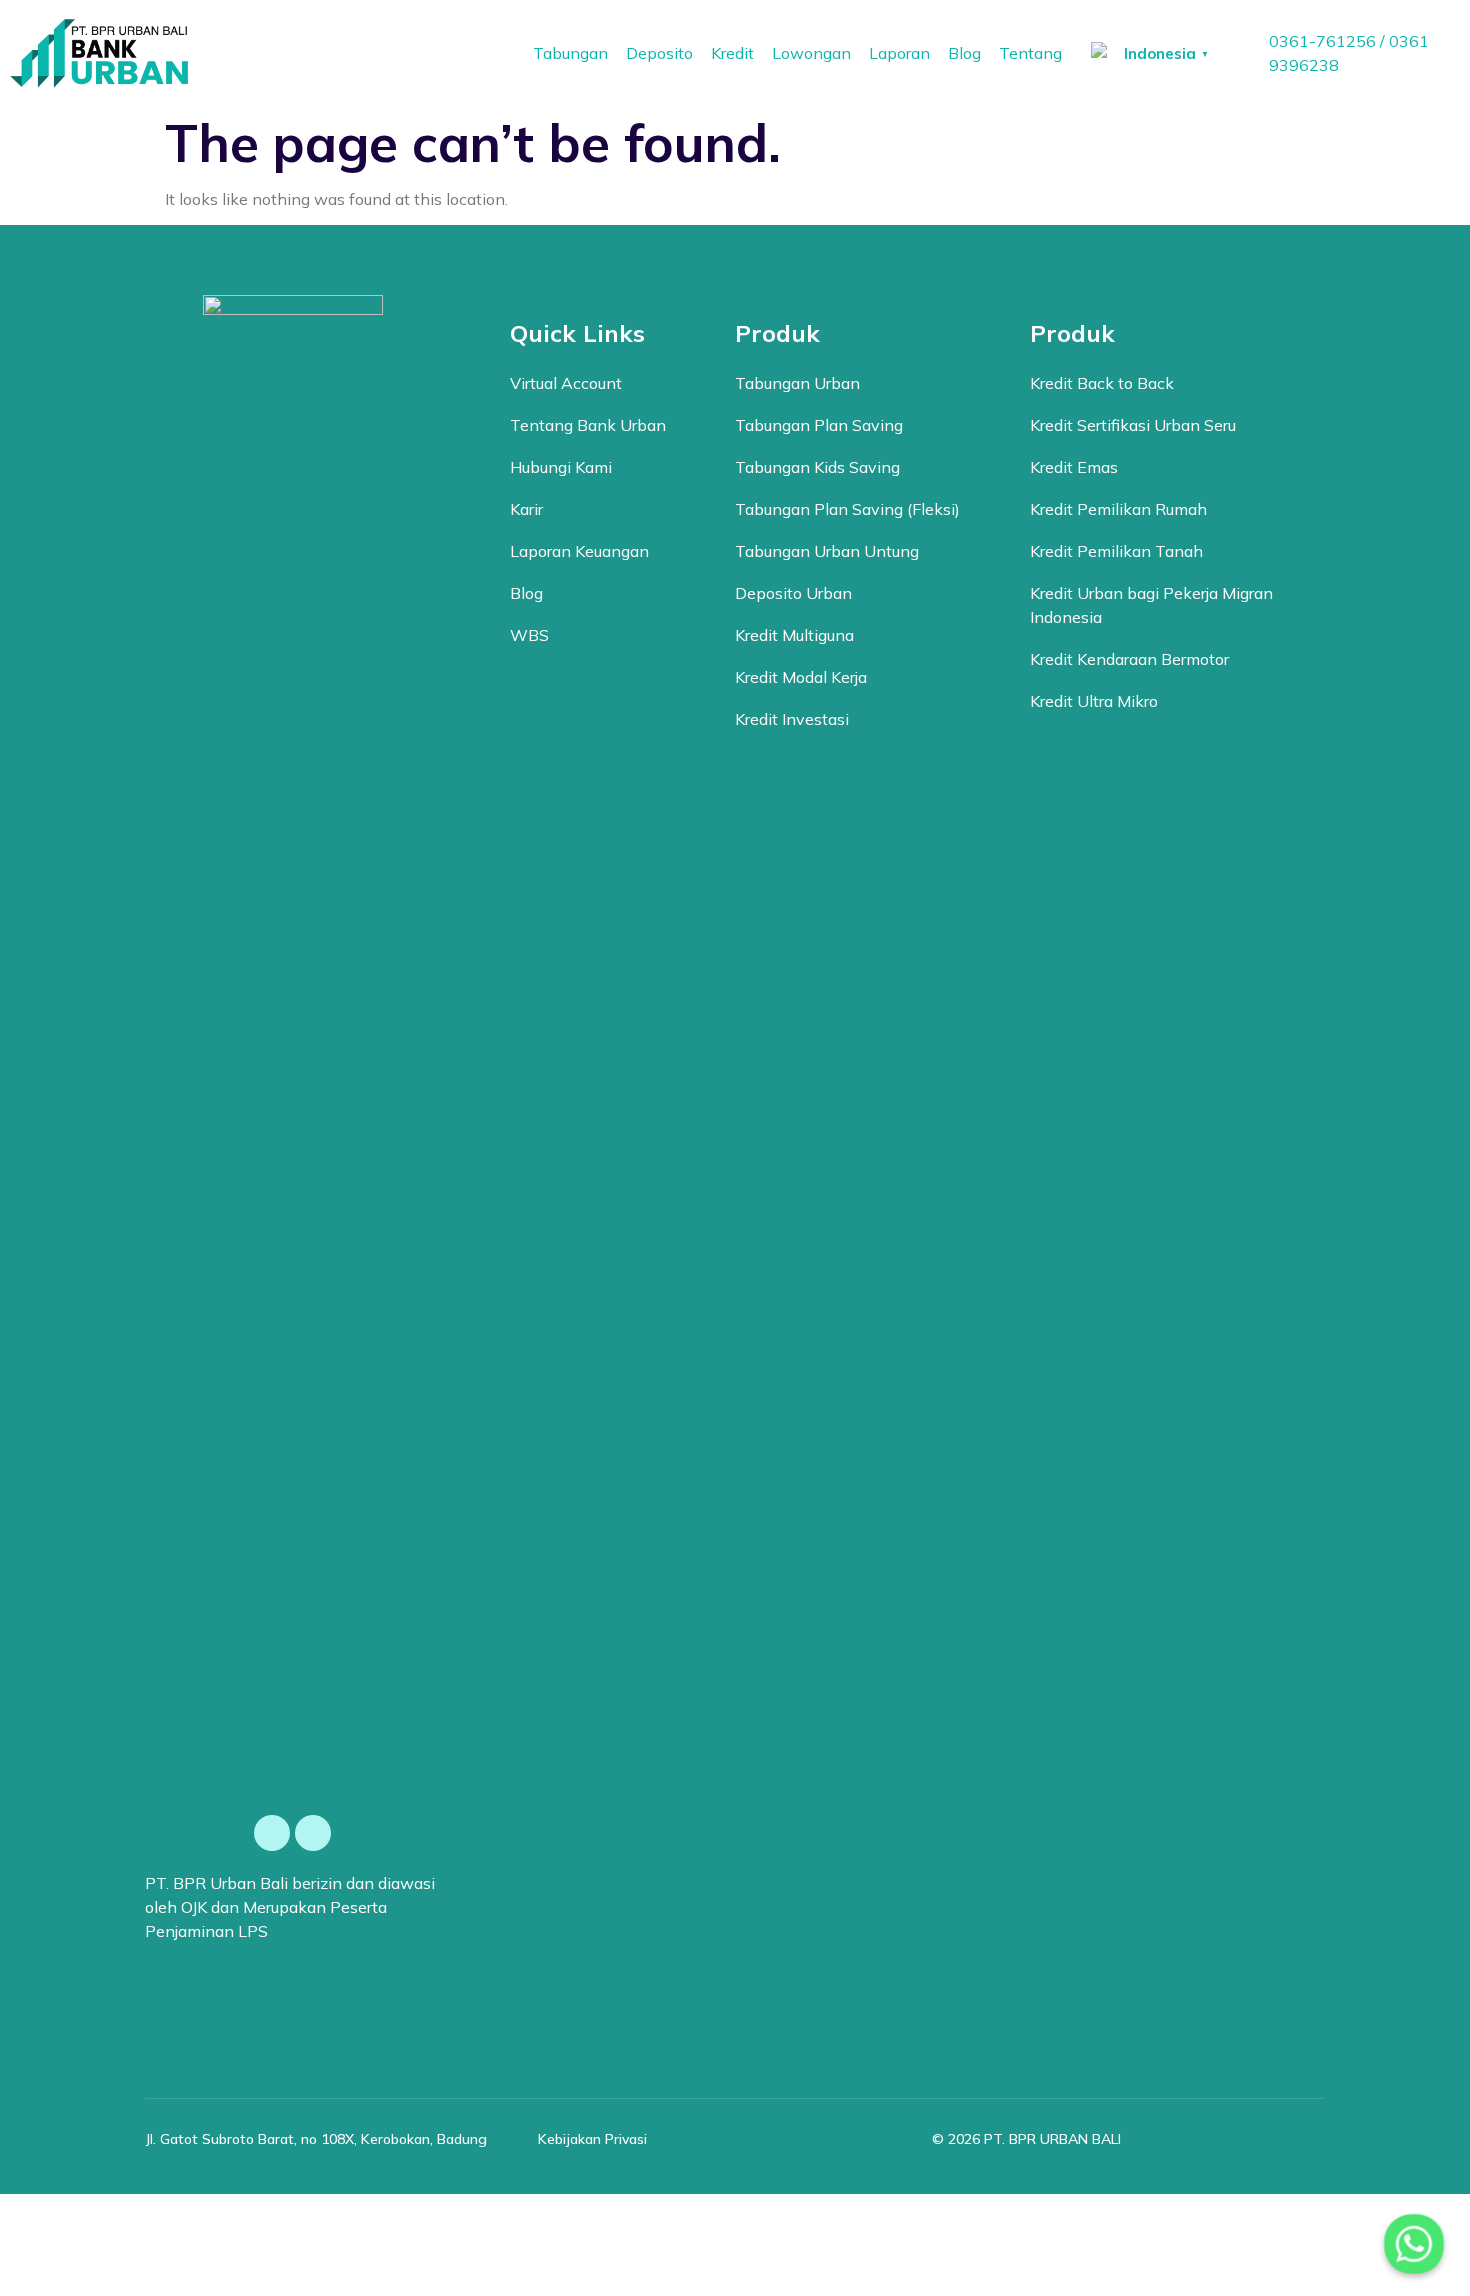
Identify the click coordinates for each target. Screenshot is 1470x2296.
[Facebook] (272, 1833)
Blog (964, 53)
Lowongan (811, 53)
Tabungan (570, 53)
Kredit (732, 53)
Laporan (899, 53)
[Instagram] (313, 1833)
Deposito (659, 53)
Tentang (1030, 53)
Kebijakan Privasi (592, 2139)
